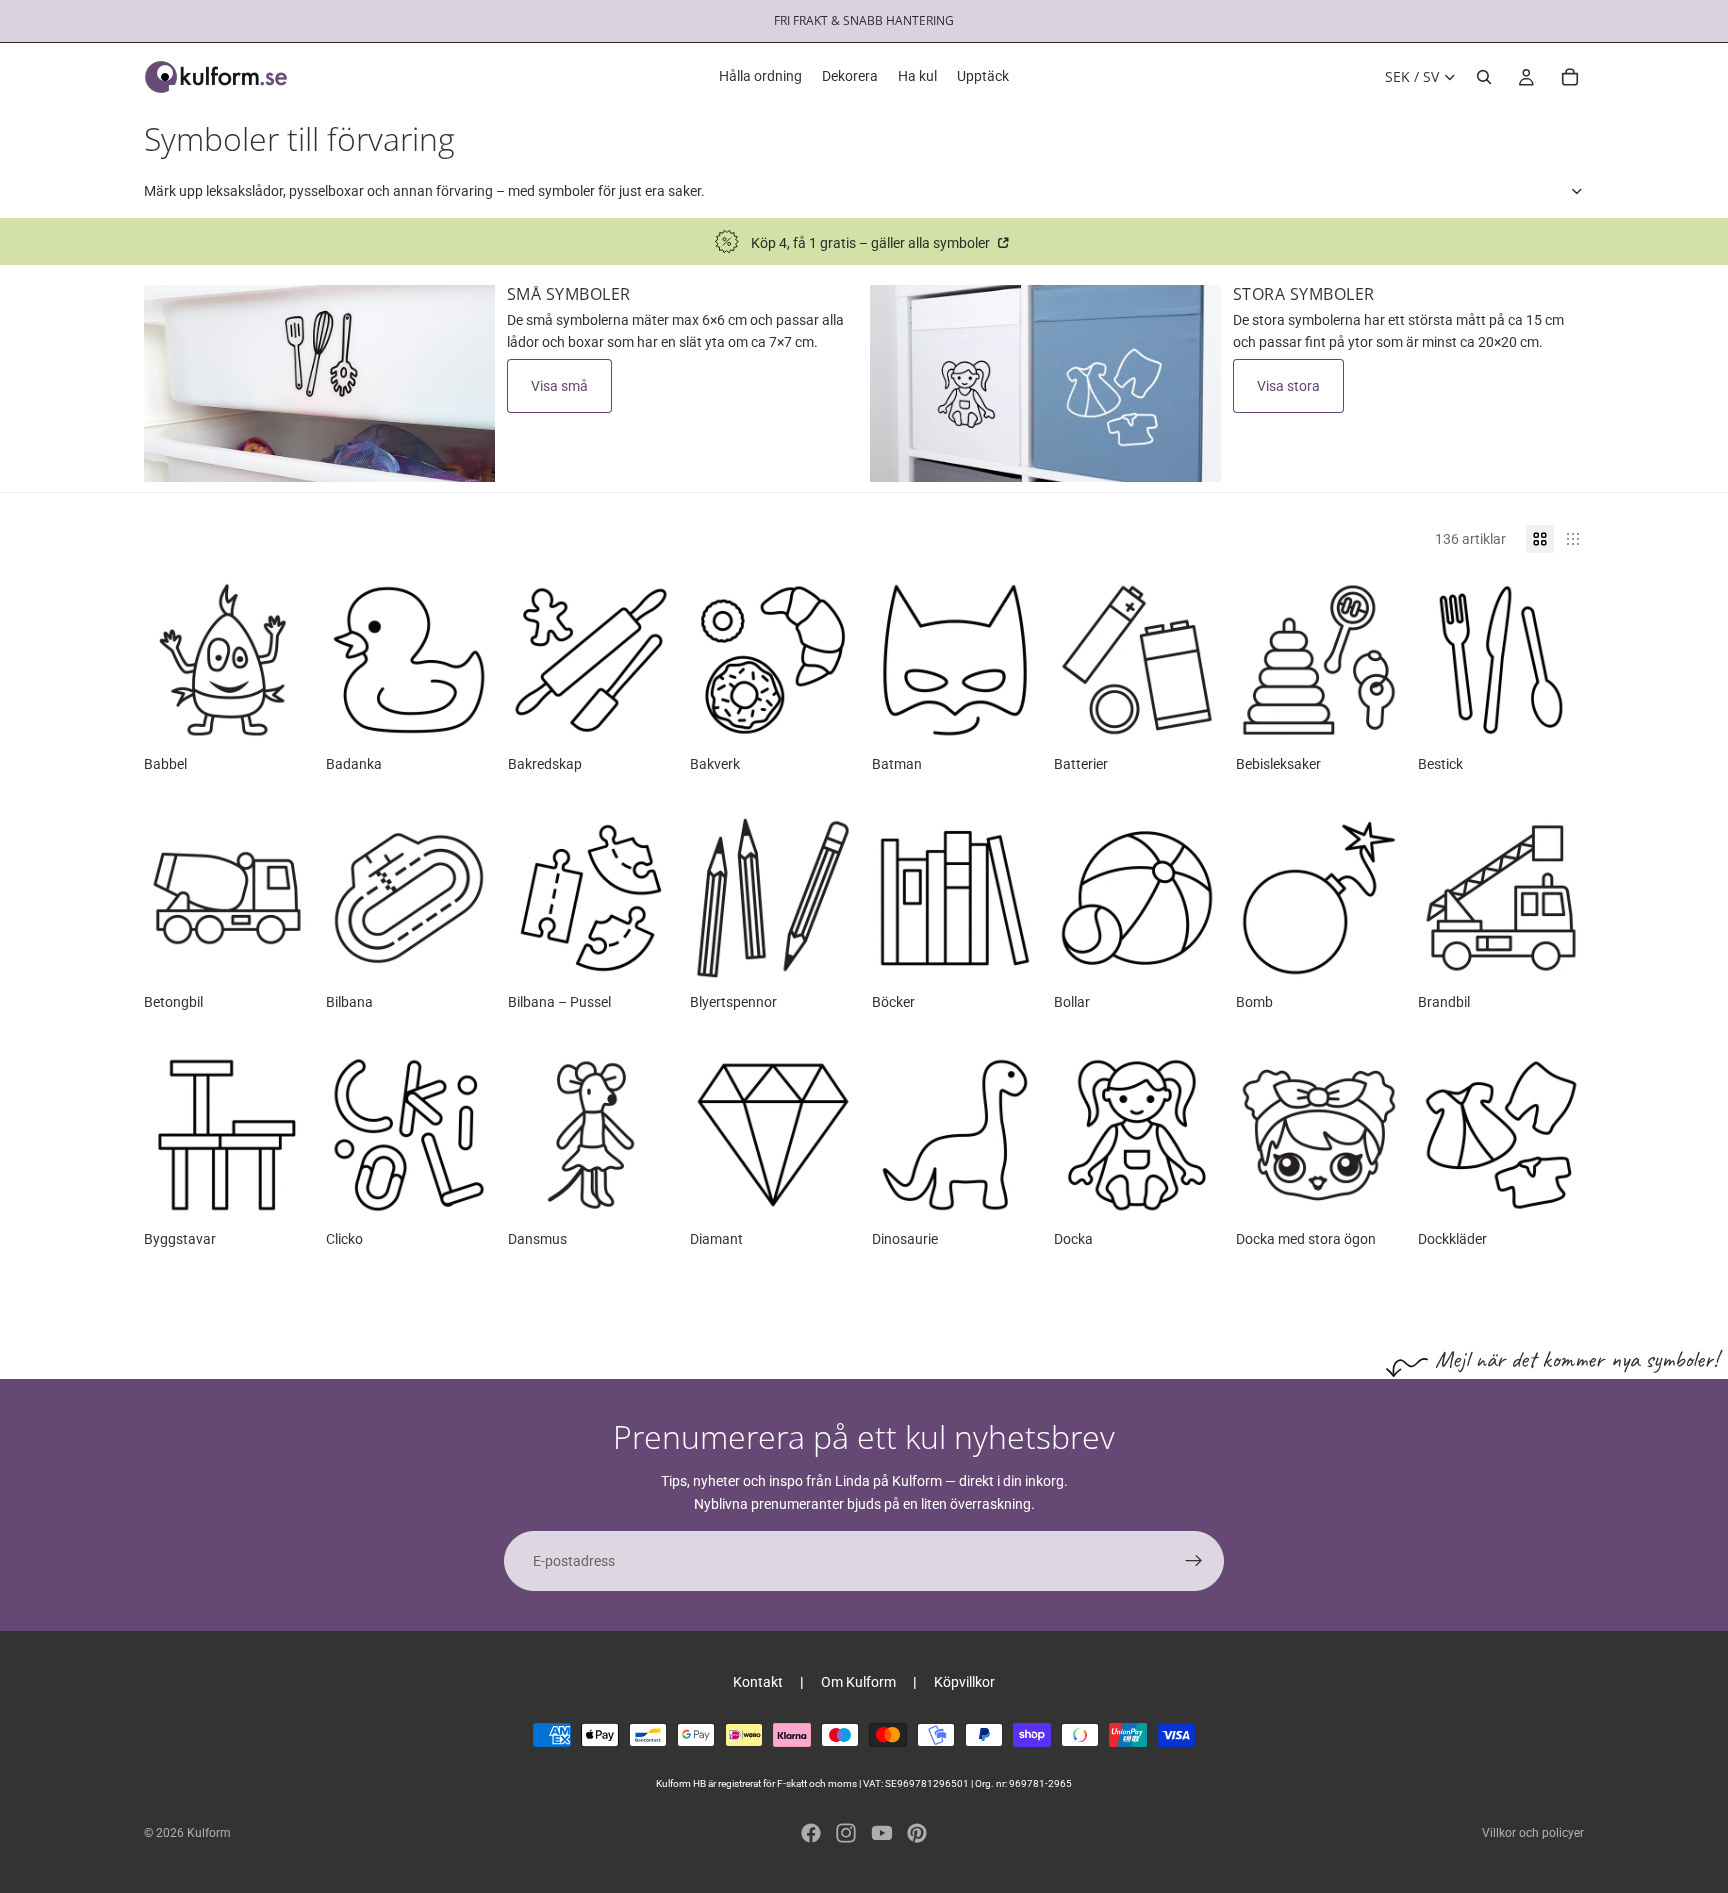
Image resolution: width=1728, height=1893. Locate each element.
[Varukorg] (1570, 77)
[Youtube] (882, 1833)
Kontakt (758, 1682)
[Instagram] (846, 1833)
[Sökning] (1484, 77)
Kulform (209, 1833)
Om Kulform (858, 1682)
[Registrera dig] (1194, 1561)
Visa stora (1288, 386)
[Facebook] (811, 1833)
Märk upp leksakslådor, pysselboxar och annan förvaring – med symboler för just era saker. (424, 191)
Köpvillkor (964, 1682)
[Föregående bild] (1440, 660)
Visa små (559, 386)
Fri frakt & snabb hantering (864, 20)
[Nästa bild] (1562, 660)
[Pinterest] (917, 1833)
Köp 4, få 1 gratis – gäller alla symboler (872, 243)
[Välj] (279, 712)
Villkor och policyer (1533, 1833)
